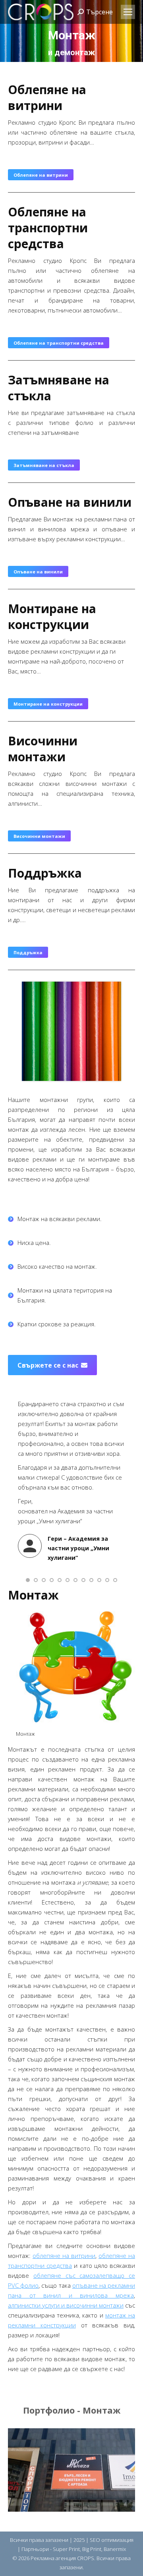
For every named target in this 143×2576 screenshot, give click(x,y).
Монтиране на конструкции (52, 617)
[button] (28, 1580)
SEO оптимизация (112, 2540)
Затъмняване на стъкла (59, 388)
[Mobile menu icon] (128, 12)
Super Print (66, 2549)
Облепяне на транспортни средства (48, 228)
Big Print (92, 2549)
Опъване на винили (70, 502)
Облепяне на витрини (47, 97)
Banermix (115, 2549)
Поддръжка (45, 873)
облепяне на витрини (64, 2256)
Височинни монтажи (43, 749)
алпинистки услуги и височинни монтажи (66, 2305)
